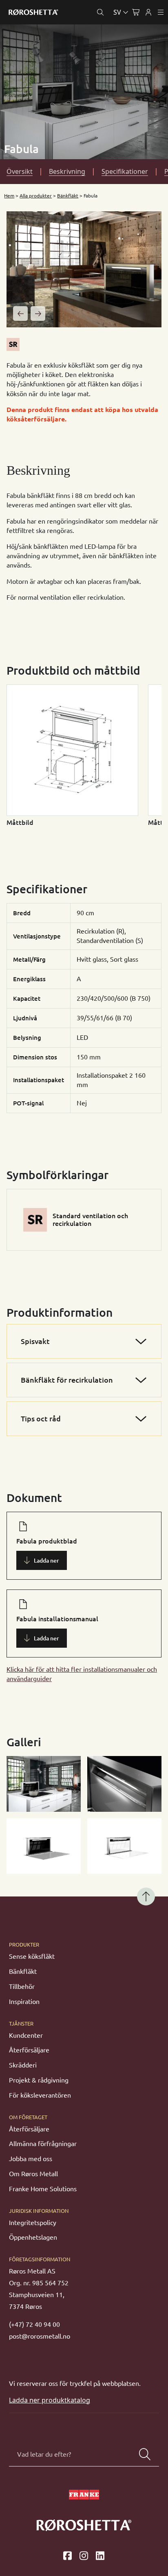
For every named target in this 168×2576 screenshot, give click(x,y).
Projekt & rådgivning (39, 2080)
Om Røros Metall (33, 2174)
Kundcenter (26, 2035)
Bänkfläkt (68, 196)
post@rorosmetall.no (40, 2336)
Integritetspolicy (33, 2223)
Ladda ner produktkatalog (50, 2400)
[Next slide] (38, 314)
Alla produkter (36, 196)
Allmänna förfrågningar (43, 2144)
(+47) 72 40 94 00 (34, 2324)
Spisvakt (35, 1341)
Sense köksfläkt (32, 1956)
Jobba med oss (31, 2159)
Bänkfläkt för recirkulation (67, 1380)
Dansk (84, 31)
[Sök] (145, 2454)
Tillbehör (22, 1986)
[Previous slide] (20, 314)
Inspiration (24, 2002)
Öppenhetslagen (33, 2237)
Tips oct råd (41, 1418)
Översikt (20, 171)
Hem (9, 196)
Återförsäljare (29, 2050)
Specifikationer (125, 171)
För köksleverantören (40, 2095)
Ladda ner (46, 1561)
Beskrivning (67, 171)
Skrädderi (23, 2065)
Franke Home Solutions (43, 2189)
